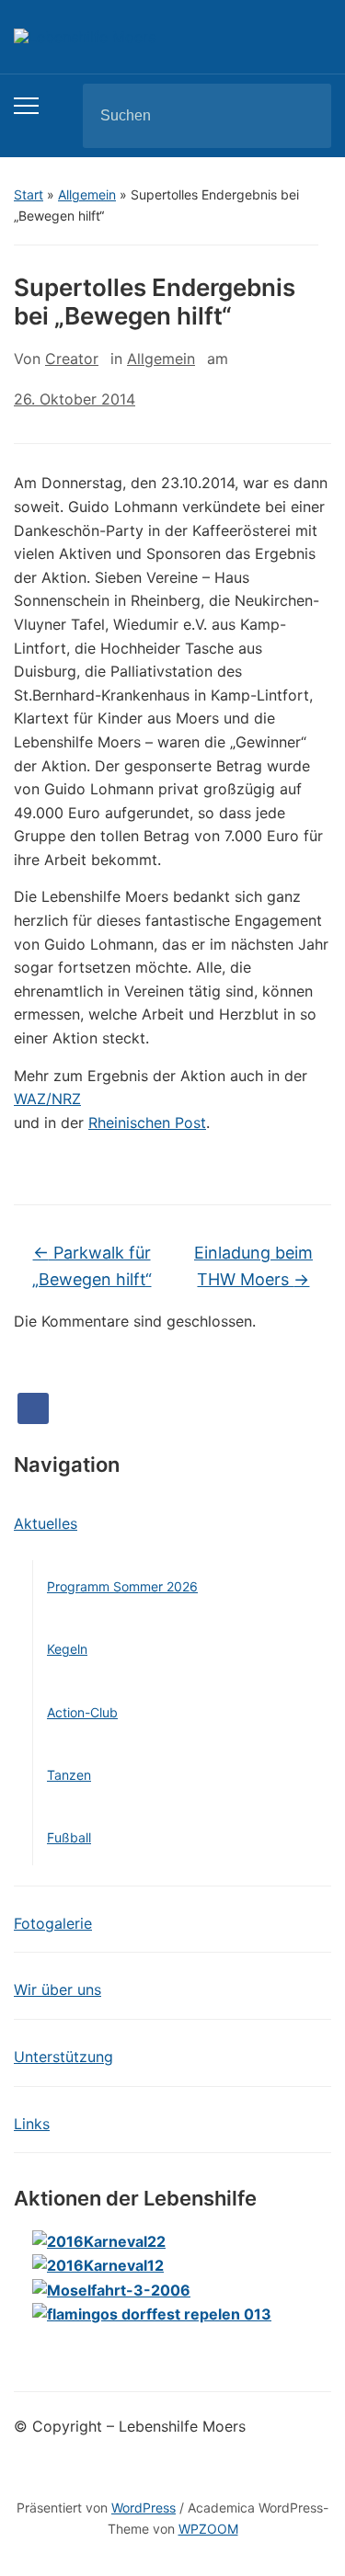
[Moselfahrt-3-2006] (111, 2289)
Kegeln (67, 1649)
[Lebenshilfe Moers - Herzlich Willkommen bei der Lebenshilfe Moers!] (85, 36)
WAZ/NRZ (47, 1099)
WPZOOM (208, 2529)
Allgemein (87, 194)
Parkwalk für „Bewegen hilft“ (92, 1266)
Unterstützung (63, 2057)
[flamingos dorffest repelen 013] (152, 2313)
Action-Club (82, 1712)
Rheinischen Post (147, 1123)
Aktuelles (46, 1523)
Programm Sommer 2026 (122, 1586)
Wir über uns (57, 1989)
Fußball (69, 1837)
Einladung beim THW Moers (253, 1266)
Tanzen (69, 1775)
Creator (72, 359)
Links (32, 2124)
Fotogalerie (53, 1923)
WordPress (144, 2508)
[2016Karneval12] (98, 2265)
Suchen (302, 116)
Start (29, 194)
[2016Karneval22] (99, 2240)
